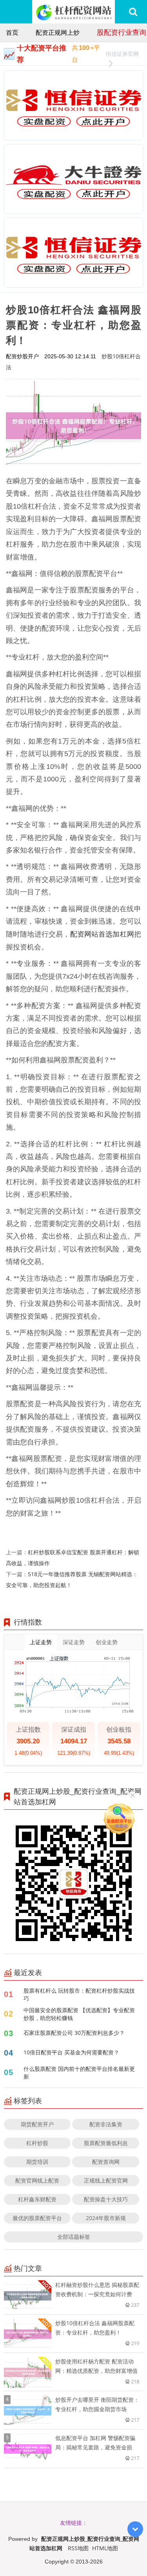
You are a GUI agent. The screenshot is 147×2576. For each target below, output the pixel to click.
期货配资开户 (37, 2124)
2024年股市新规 (106, 2218)
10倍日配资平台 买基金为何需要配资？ (71, 2052)
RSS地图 (78, 2548)
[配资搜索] (133, 12)
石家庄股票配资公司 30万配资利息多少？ (74, 2033)
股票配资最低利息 (106, 2143)
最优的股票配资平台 (37, 2218)
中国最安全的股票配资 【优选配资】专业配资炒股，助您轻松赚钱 (79, 2014)
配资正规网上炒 (58, 32)
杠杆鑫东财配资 (37, 2199)
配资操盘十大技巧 (106, 2199)
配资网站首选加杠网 (102, 934)
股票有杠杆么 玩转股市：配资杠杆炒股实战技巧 (79, 1994)
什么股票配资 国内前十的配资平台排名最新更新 (79, 2073)
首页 (12, 32)
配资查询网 (106, 2162)
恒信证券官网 (122, 54)
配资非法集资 (106, 2124)
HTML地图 (105, 2548)
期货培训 (37, 2162)
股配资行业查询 (122, 32)
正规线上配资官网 (106, 2180)
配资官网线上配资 (37, 2180)
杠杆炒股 (37, 2143)
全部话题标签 (74, 2237)
